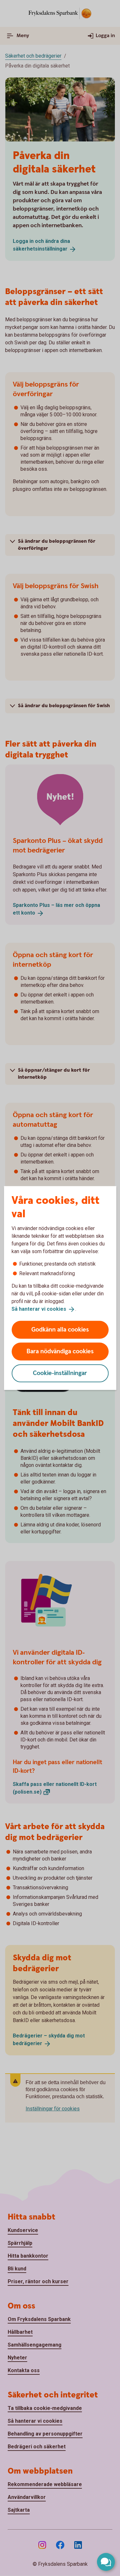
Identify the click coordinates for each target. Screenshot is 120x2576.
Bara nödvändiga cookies (60, 1351)
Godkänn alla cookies (60, 1329)
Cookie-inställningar (60, 1373)
